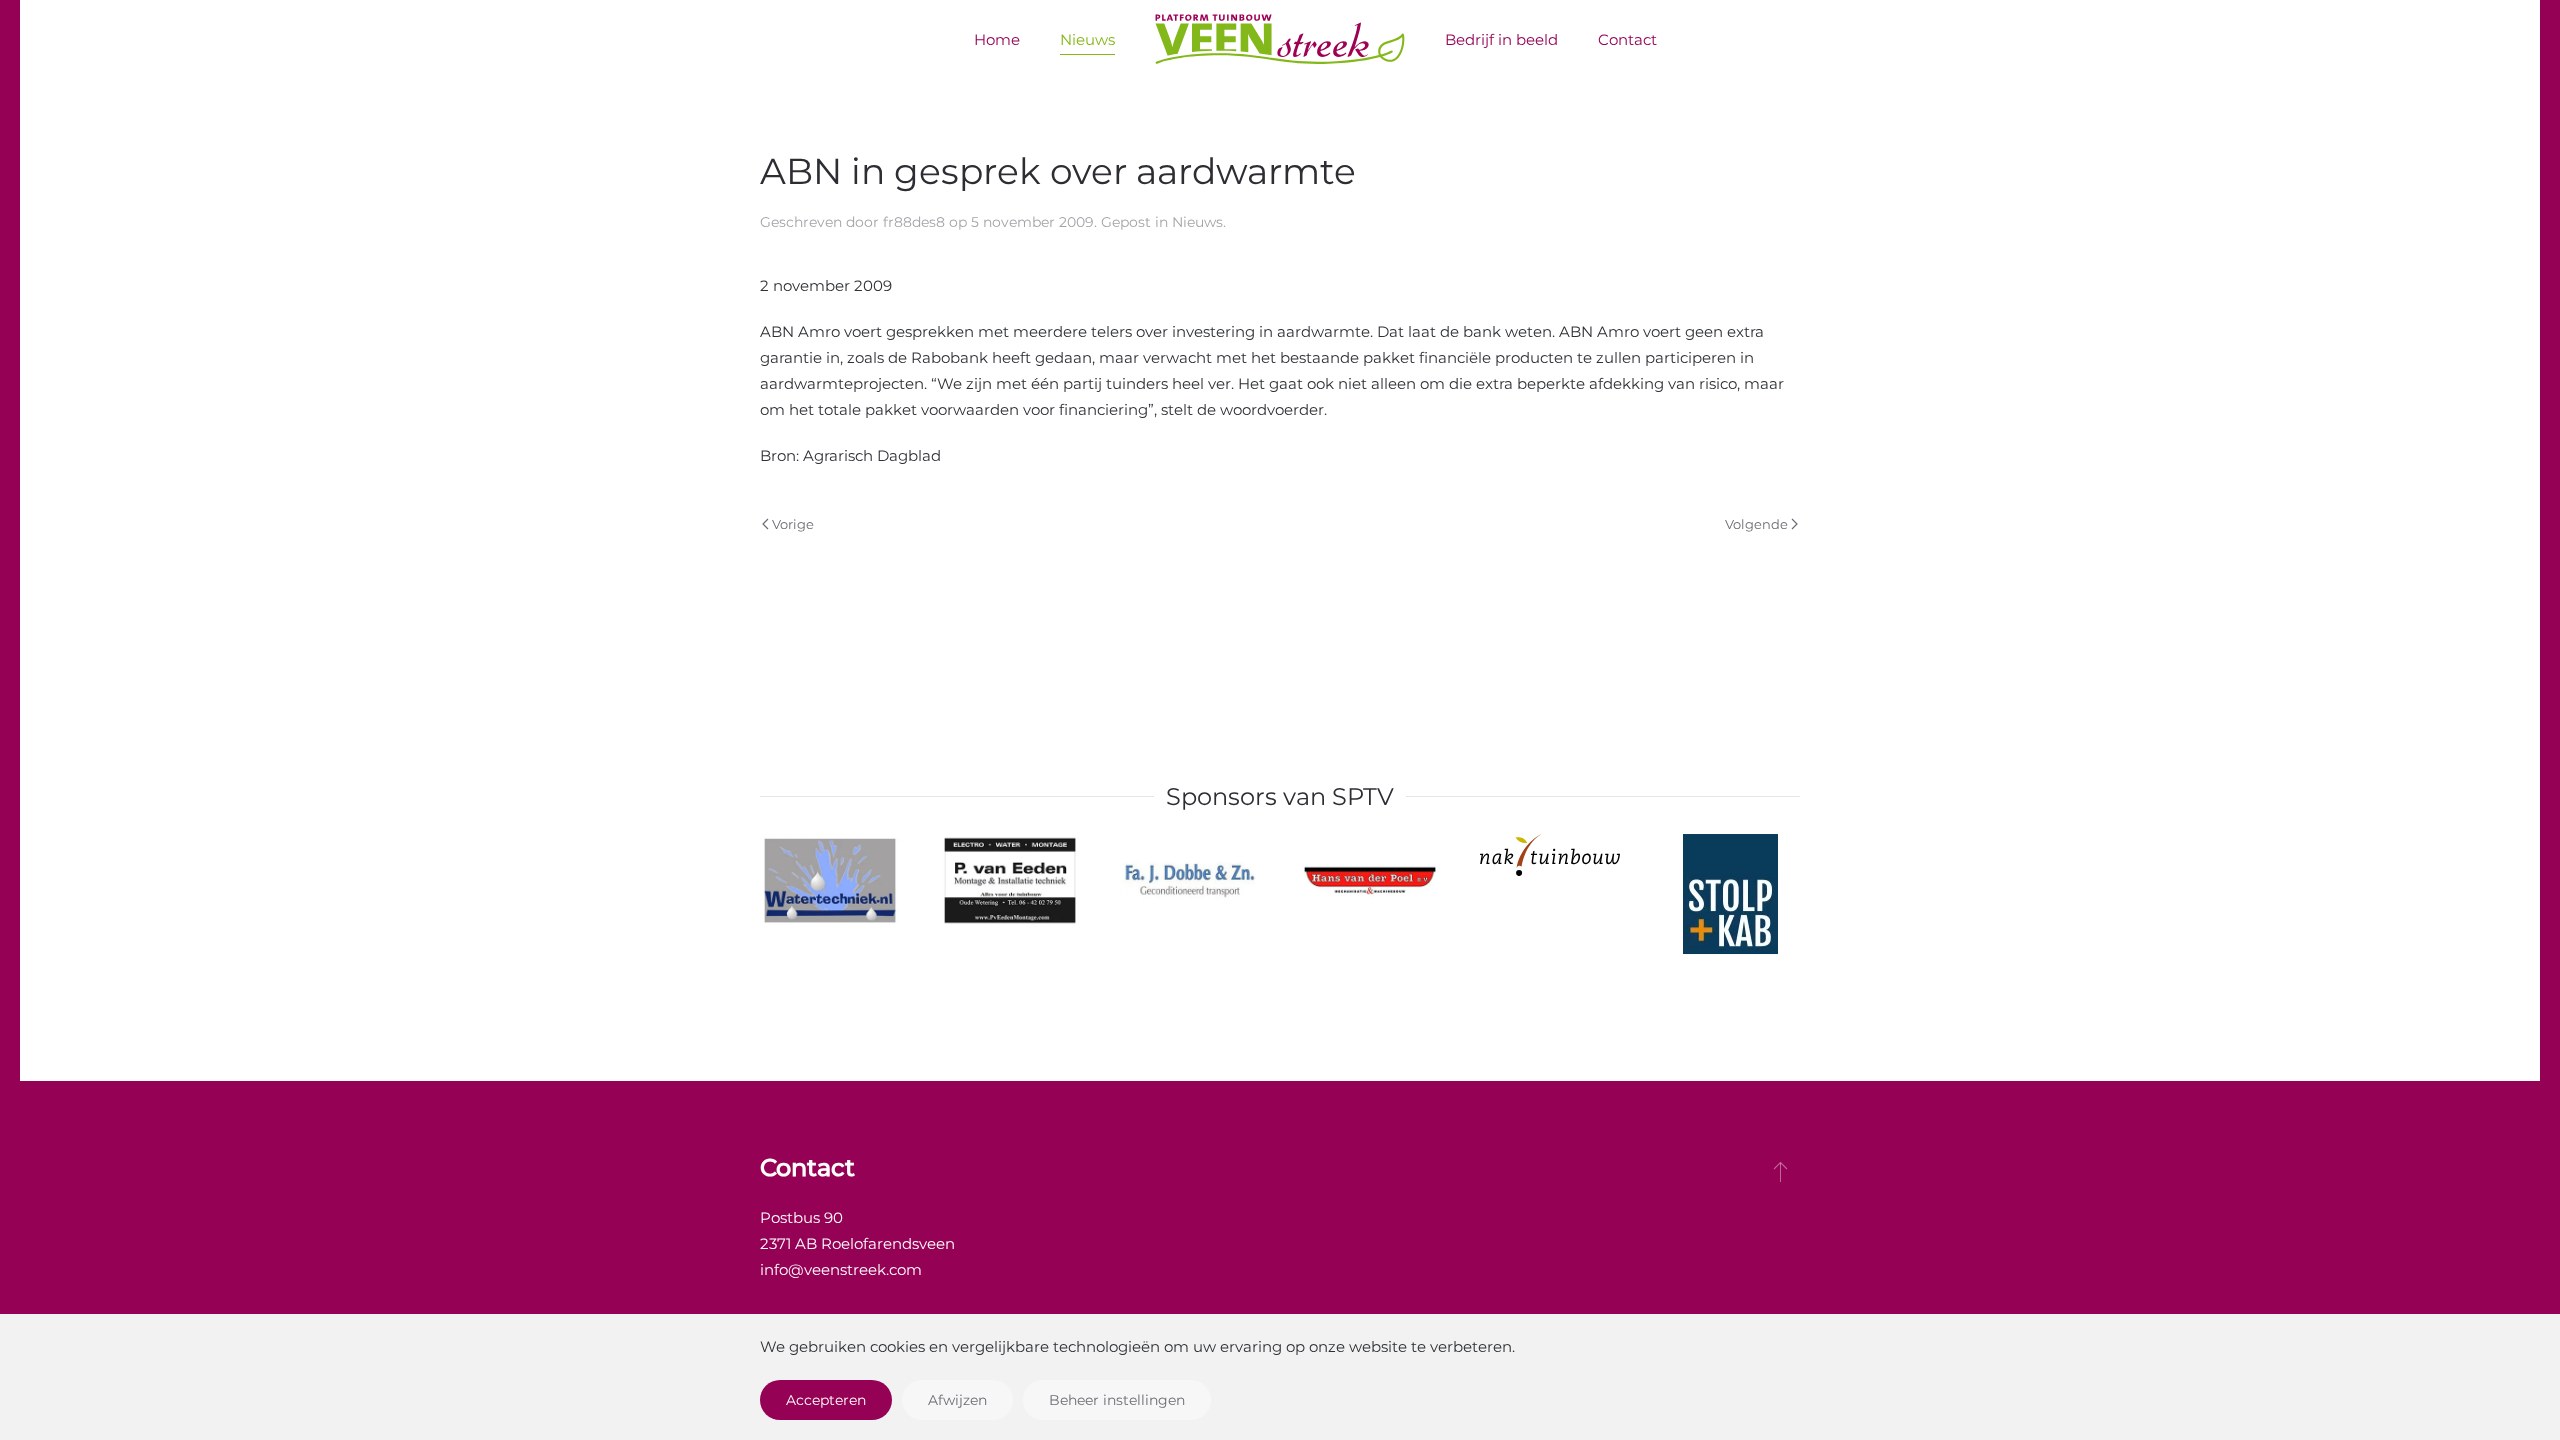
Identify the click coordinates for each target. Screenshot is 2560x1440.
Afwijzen (957, 1400)
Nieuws (1087, 39)
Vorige (793, 524)
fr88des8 (914, 222)
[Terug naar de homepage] (1280, 40)
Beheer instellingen (1117, 1400)
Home (997, 39)
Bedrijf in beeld (1501, 39)
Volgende (1756, 524)
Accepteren (826, 1400)
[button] (1780, 1171)
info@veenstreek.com (841, 1269)
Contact (1627, 39)
